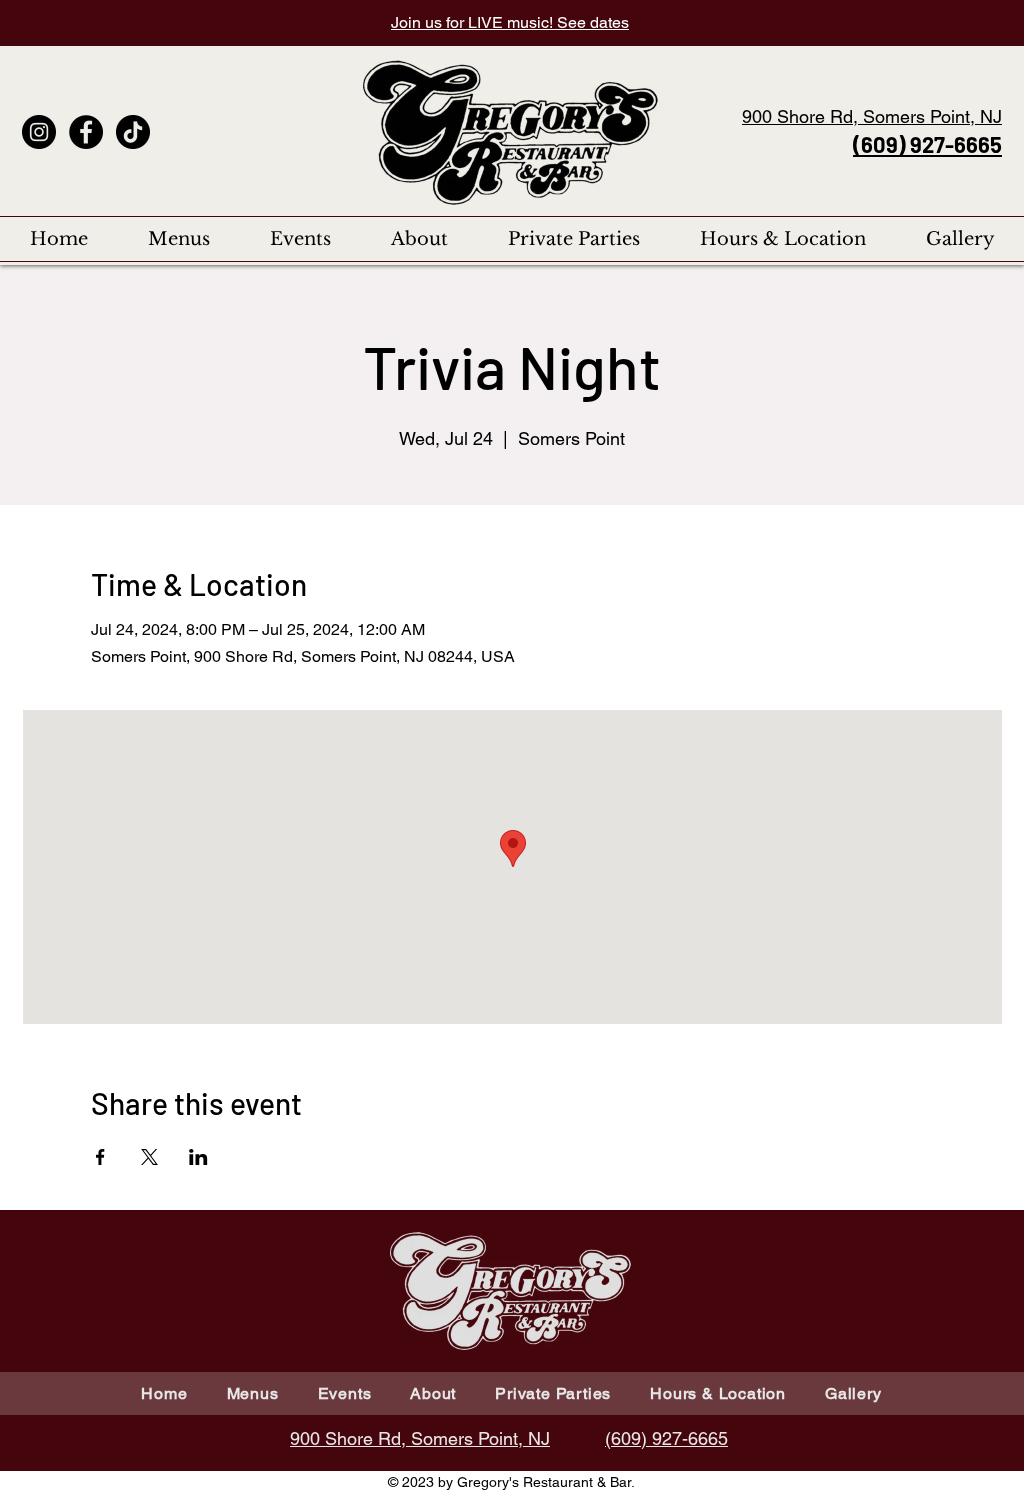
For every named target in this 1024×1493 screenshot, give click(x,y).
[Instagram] (39, 132)
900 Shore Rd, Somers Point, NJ (872, 116)
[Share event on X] (149, 1157)
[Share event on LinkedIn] (198, 1157)
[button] (179, 239)
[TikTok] (133, 132)
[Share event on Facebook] (100, 1157)
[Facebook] (86, 132)
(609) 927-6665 (927, 144)
